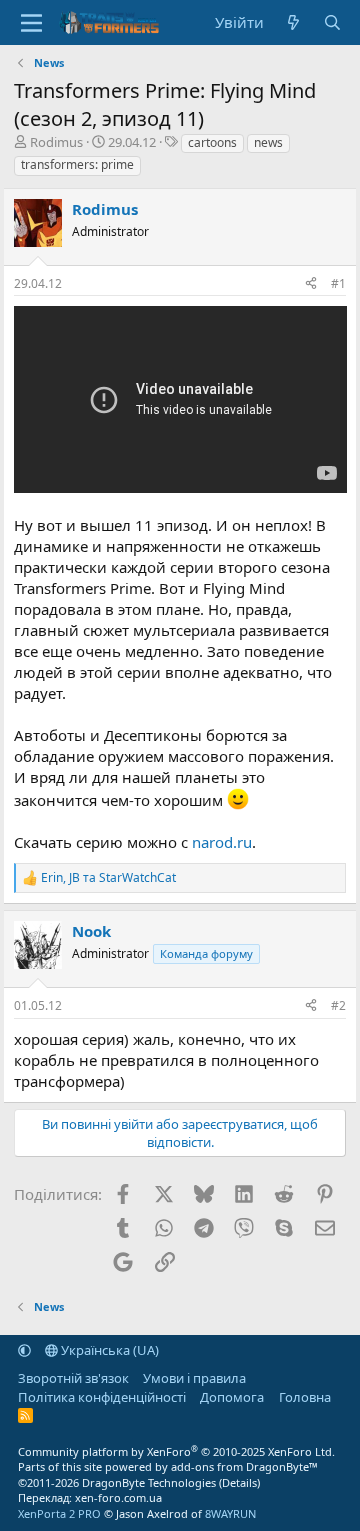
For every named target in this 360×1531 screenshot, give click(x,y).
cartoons (212, 142)
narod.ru (222, 842)
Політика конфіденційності (102, 1397)
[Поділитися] (311, 284)
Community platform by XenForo (176, 1451)
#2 (338, 1005)
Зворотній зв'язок (73, 1378)
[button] (24, 1350)
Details (239, 1482)
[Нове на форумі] (293, 22)
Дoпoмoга (232, 1397)
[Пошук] (332, 22)
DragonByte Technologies (149, 1482)
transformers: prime (77, 164)
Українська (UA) (108, 1350)
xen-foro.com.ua (118, 1497)
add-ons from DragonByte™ (244, 1466)
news (268, 142)
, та (108, 878)
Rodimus (56, 142)
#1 (338, 283)
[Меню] (31, 23)
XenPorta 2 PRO (59, 1513)
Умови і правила (194, 1378)
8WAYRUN (230, 1513)
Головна (305, 1397)
